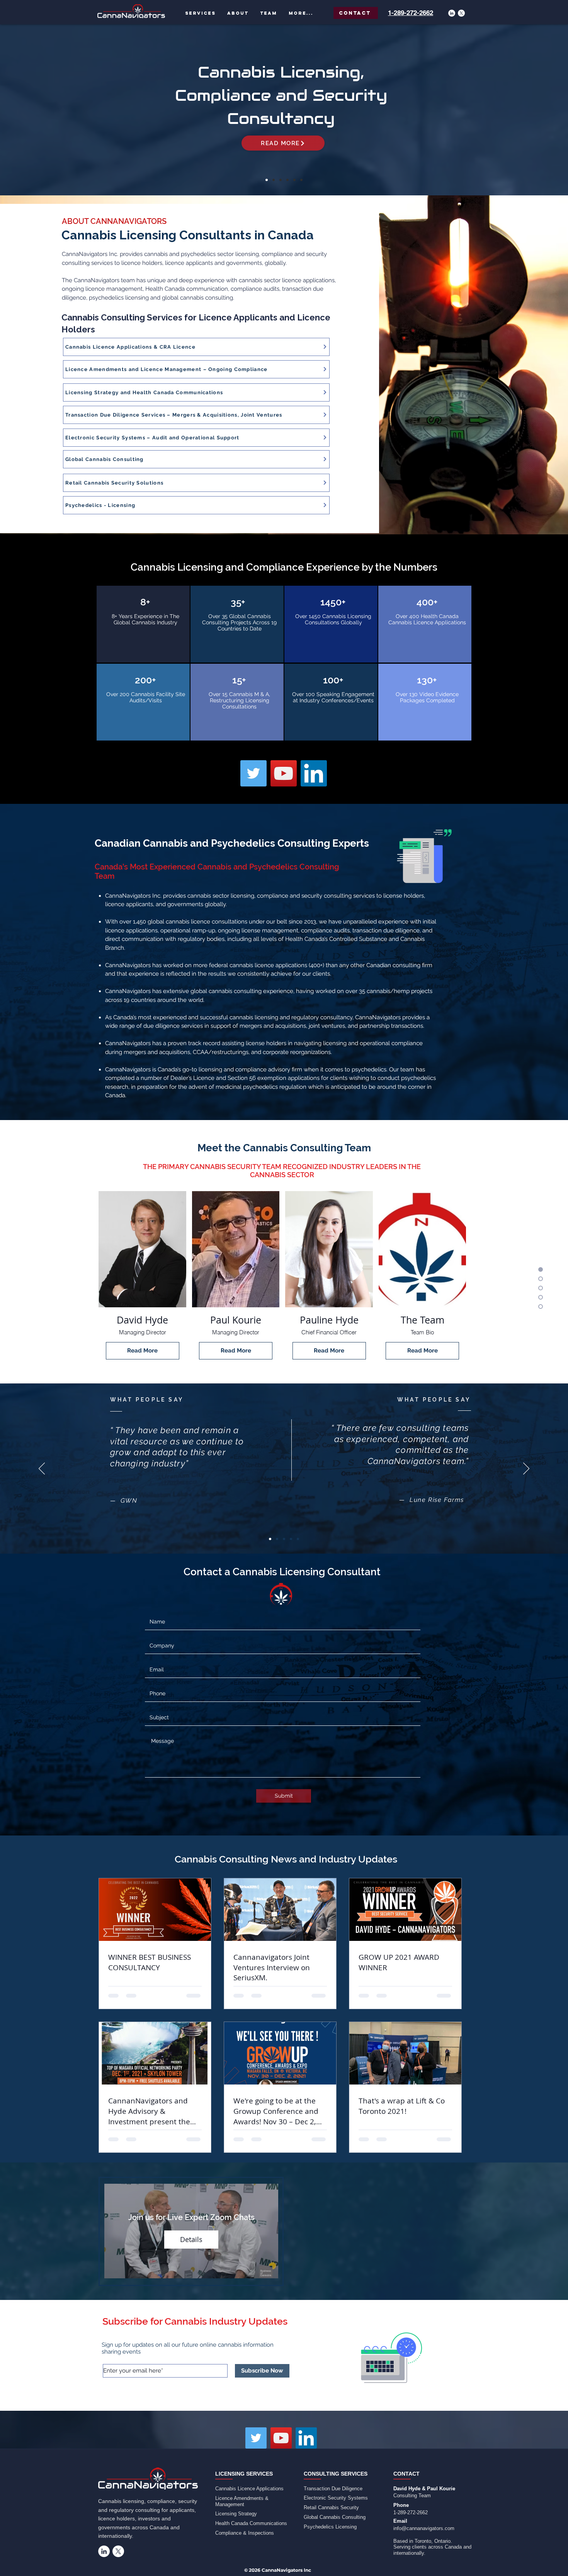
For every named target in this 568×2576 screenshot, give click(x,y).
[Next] (526, 110)
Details (191, 2239)
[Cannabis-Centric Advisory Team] (294, 180)
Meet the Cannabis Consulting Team (284, 1148)
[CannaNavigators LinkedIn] (306, 2438)
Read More (142, 1351)
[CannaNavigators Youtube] (281, 2438)
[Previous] (42, 110)
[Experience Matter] (281, 180)
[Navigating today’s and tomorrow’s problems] (267, 180)
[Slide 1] (270, 1539)
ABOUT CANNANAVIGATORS (114, 221)
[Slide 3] (284, 1539)
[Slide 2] (277, 1539)
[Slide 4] (291, 1539)
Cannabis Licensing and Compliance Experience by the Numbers (284, 567)
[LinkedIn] (452, 13)
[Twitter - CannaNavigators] (253, 773)
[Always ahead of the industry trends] (274, 180)
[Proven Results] (301, 180)
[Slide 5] (298, 1539)
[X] (461, 13)
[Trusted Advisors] (287, 180)
